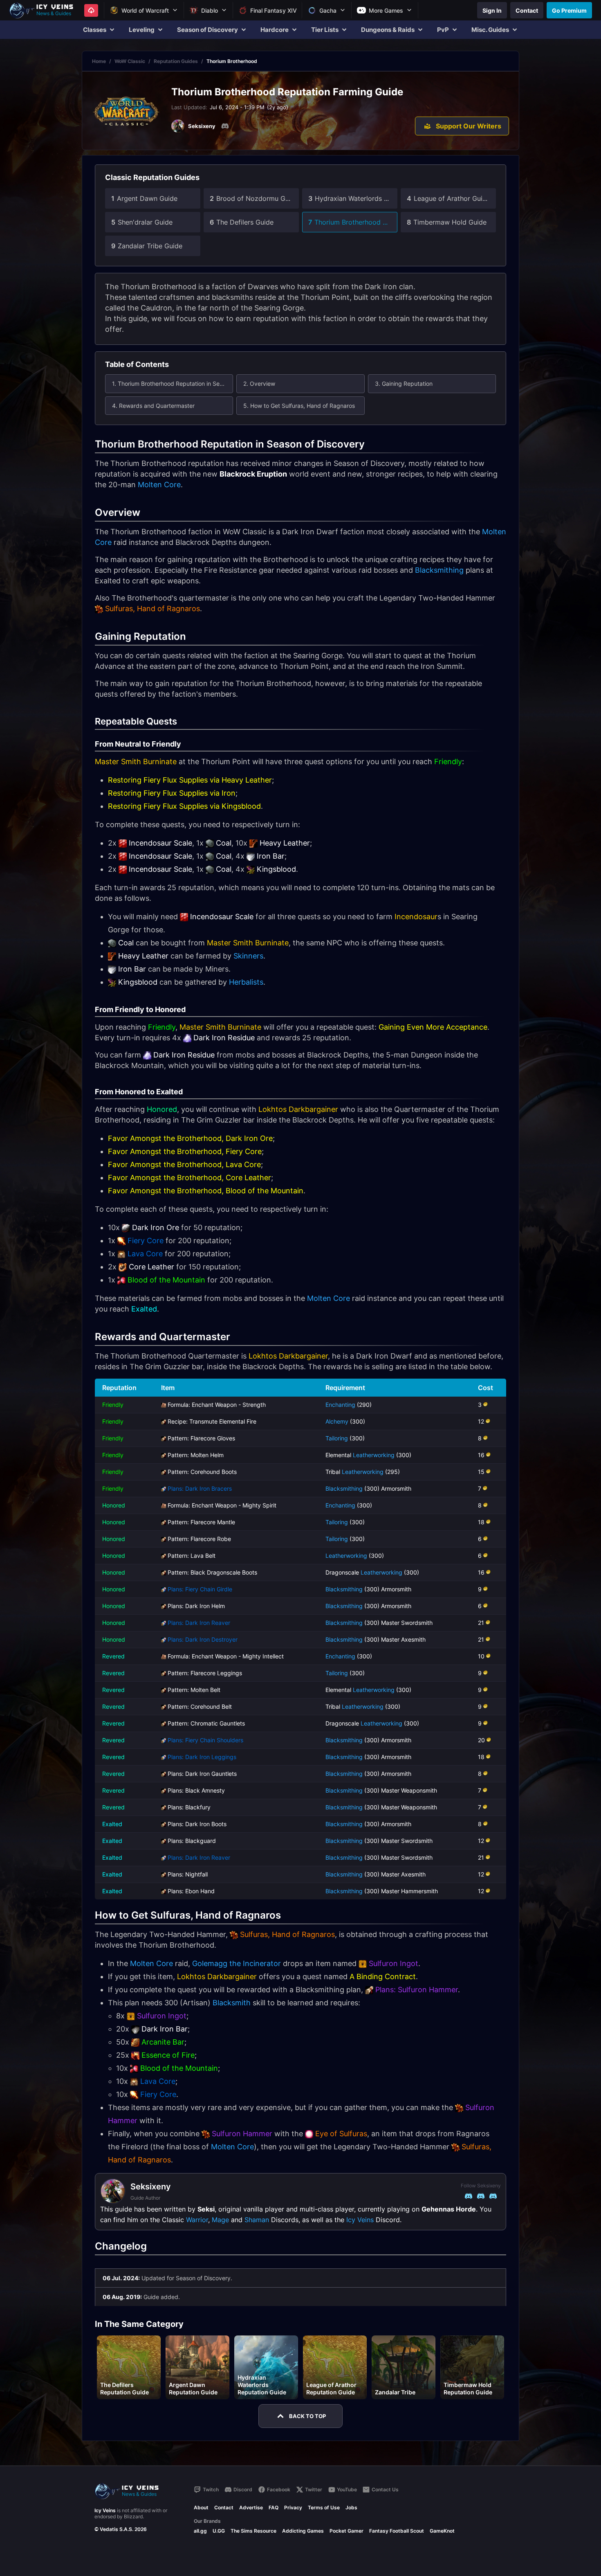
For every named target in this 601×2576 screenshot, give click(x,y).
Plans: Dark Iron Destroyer (203, 1639)
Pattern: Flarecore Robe (199, 1539)
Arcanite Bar (163, 2042)
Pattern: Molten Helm (196, 1455)
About (201, 2507)
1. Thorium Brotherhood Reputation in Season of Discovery (173, 384)
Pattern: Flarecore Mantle (201, 1522)
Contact (224, 2507)
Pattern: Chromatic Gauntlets (206, 1723)
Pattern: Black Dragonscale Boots (212, 1572)
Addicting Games (303, 2531)
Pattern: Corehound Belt (200, 1706)
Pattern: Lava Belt (192, 1556)
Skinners (248, 956)
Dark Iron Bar (165, 2029)
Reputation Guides (176, 61)
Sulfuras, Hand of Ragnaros (152, 609)
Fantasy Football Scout (397, 2531)
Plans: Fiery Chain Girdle (200, 1589)
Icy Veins (360, 2220)
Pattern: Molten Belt (194, 1690)
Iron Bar (271, 856)
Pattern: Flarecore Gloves (201, 1438)
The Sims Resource (253, 2531)
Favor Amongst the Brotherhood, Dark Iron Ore (190, 1138)
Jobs (351, 2507)
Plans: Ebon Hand (191, 1891)
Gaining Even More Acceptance (433, 1027)
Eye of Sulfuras (341, 2134)
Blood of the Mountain (166, 1280)
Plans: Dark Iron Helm (196, 1606)
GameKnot (442, 2531)
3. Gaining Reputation (404, 384)
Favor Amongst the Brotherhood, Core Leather (189, 1178)
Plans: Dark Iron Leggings (202, 1757)
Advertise (251, 2507)
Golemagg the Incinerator (237, 1963)
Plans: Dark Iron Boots (197, 1824)
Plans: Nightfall (188, 1874)
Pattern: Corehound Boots (202, 1472)
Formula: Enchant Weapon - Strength (217, 1405)
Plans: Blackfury (189, 1807)
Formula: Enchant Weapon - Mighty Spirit (222, 1505)
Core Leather (151, 1267)
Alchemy (337, 1421)
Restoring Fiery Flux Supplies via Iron (172, 793)
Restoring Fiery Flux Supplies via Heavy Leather (190, 780)
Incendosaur (416, 917)
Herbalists (246, 982)
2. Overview (259, 384)
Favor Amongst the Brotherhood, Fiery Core (185, 1151)
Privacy (293, 2507)
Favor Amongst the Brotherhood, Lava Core (184, 1164)
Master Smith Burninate (136, 762)
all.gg (200, 2531)
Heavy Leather (285, 843)
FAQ (274, 2507)
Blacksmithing (439, 570)
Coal (224, 843)
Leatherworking (374, 1455)
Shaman (257, 2220)
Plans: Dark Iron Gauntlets (202, 1774)
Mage (220, 2220)
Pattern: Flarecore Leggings (205, 1673)
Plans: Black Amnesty (196, 1790)
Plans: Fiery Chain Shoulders (205, 1740)
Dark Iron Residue (224, 1038)
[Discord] (225, 126)
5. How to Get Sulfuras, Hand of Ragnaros (299, 406)
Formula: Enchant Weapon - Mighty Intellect (226, 1656)
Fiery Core (146, 1241)
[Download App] (91, 10)
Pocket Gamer (346, 2531)
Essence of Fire (168, 2055)
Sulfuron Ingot (394, 1963)
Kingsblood (276, 869)
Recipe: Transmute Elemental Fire (212, 1421)
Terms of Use (324, 2507)
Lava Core (145, 1254)
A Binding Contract (383, 1976)
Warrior (197, 2220)
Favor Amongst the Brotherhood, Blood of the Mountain (206, 1191)
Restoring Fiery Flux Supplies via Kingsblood (184, 806)
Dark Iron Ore (156, 1227)
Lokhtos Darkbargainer (298, 1109)
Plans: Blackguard (192, 1841)
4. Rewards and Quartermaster (153, 406)
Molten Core (159, 485)
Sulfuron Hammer (242, 2134)
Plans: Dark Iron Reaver (199, 1623)
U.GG (219, 2531)
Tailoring (337, 1438)
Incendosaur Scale (160, 843)
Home (99, 61)
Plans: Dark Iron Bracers (200, 1488)
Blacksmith (232, 2003)
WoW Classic (130, 61)
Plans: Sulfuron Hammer (417, 1990)
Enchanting (340, 1405)
